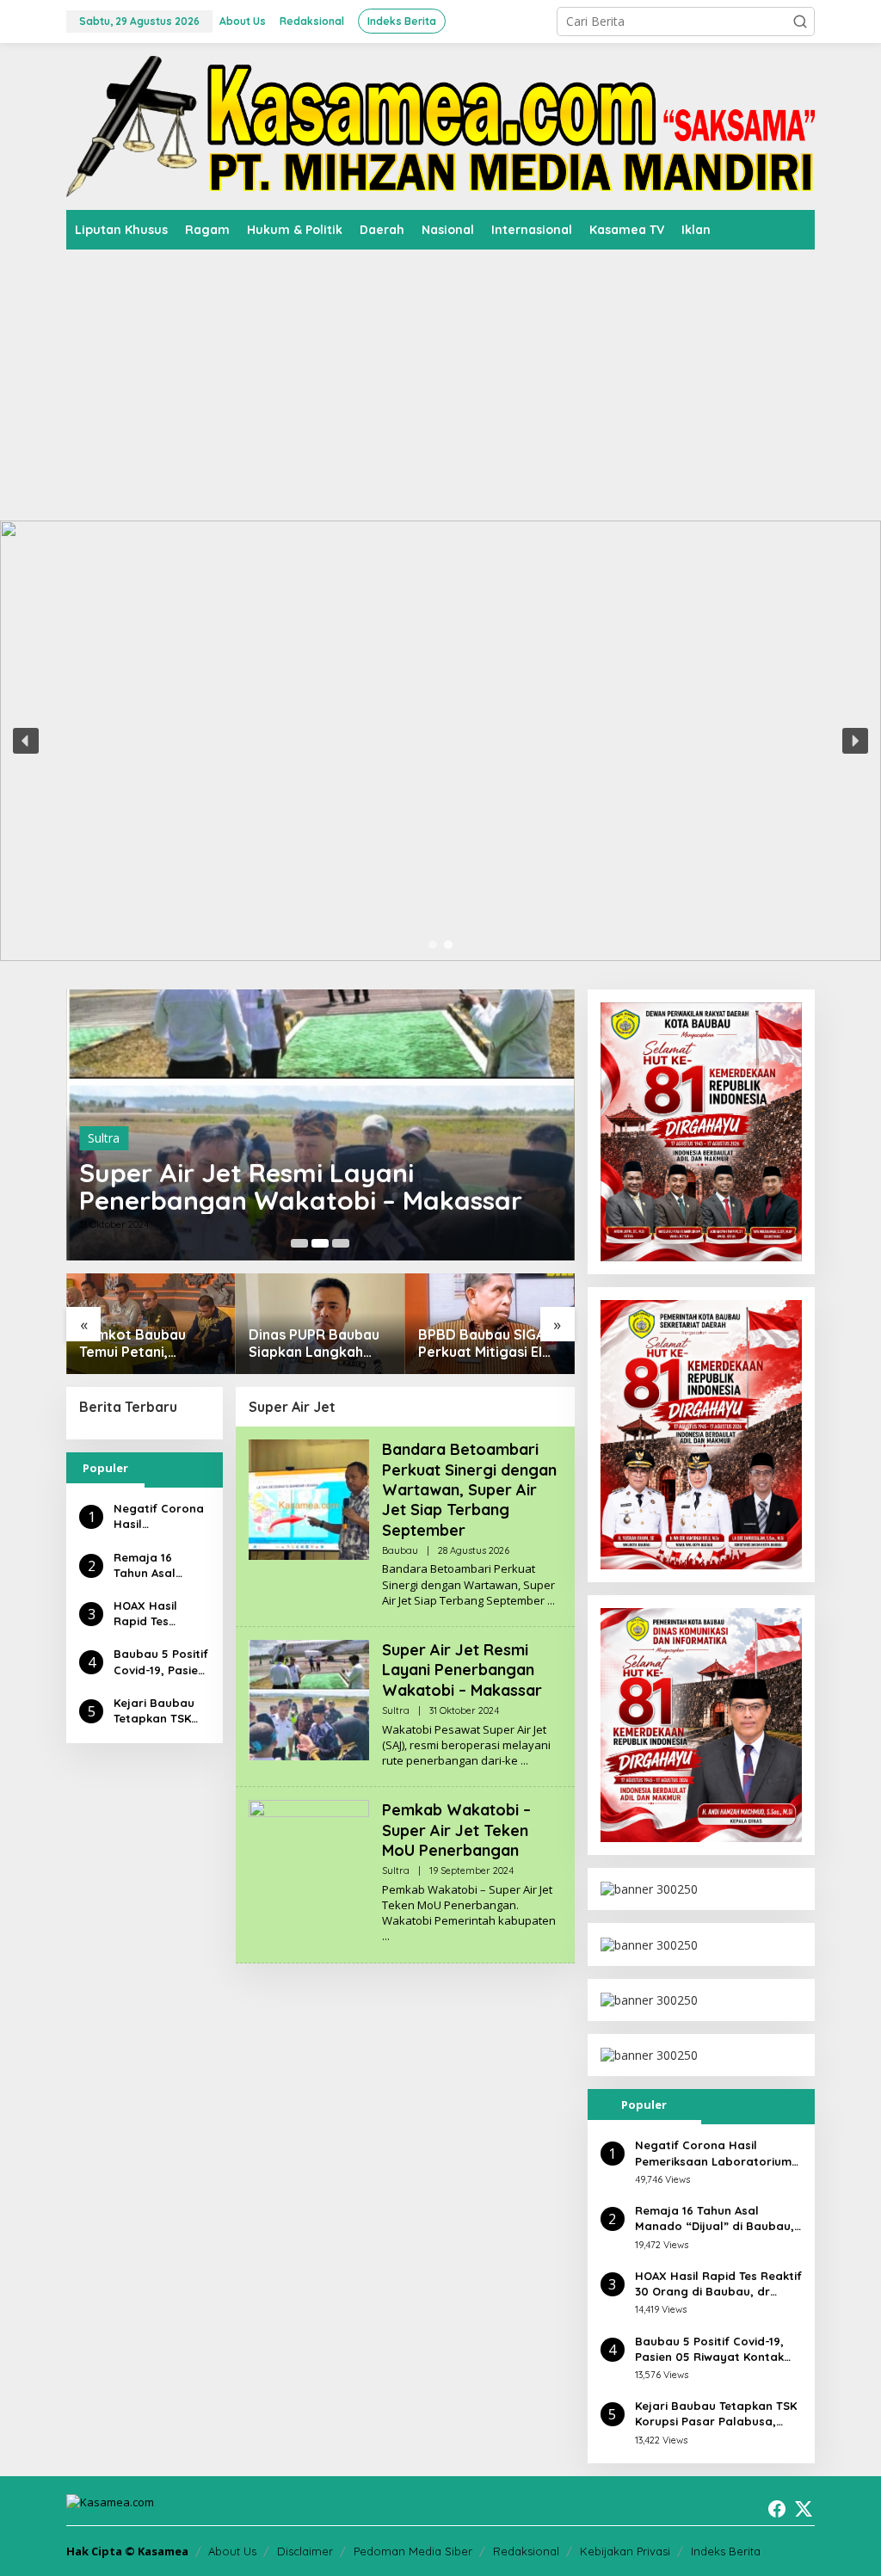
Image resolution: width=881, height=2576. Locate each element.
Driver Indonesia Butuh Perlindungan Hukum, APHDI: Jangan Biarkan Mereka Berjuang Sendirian (483, 1344)
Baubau (109, 1110)
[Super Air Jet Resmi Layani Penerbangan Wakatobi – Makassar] (524, 1761)
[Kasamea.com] (440, 125)
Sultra (396, 1710)
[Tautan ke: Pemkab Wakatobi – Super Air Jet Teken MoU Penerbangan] (309, 1859)
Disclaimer (305, 2551)
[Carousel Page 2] (320, 1243)
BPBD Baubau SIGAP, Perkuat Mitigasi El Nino (317, 1344)
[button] (800, 22)
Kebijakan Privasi (625, 2551)
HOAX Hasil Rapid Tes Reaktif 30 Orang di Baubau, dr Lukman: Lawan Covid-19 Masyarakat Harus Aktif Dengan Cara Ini (160, 1614)
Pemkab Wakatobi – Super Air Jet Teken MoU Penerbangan (456, 1830)
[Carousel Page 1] (299, 1243)
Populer (105, 1468)
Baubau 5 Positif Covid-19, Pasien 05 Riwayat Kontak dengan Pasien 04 (161, 1662)
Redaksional (526, 2551)
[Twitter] (804, 2509)
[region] (440, 741)
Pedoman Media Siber (413, 2551)
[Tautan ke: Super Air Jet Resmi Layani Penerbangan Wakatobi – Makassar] (309, 1699)
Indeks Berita (726, 2551)
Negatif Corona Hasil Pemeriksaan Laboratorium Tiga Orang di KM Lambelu (159, 1516)
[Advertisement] (440, 379)
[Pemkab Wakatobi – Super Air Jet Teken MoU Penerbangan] (386, 1936)
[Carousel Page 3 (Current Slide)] (341, 1243)
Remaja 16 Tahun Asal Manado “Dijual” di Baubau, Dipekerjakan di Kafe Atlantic (160, 1565)
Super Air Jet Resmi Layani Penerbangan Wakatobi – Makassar (462, 1670)
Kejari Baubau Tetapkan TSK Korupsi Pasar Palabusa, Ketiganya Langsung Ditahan (154, 1711)
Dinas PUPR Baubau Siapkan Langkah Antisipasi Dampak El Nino (148, 1344)
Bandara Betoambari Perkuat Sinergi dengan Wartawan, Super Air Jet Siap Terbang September (314, 1173)
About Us (232, 2551)
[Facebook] (777, 2509)
